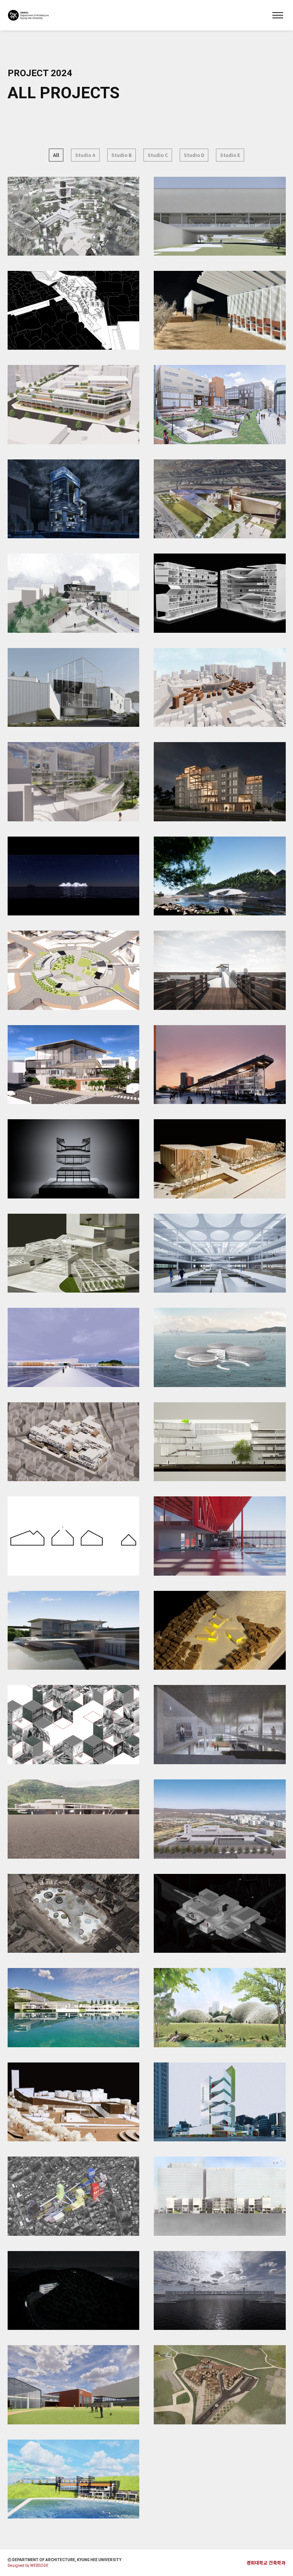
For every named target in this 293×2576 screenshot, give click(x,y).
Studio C (158, 155)
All (56, 155)
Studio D (194, 155)
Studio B (122, 155)
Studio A (85, 155)
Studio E (230, 155)
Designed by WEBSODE (28, 2566)
